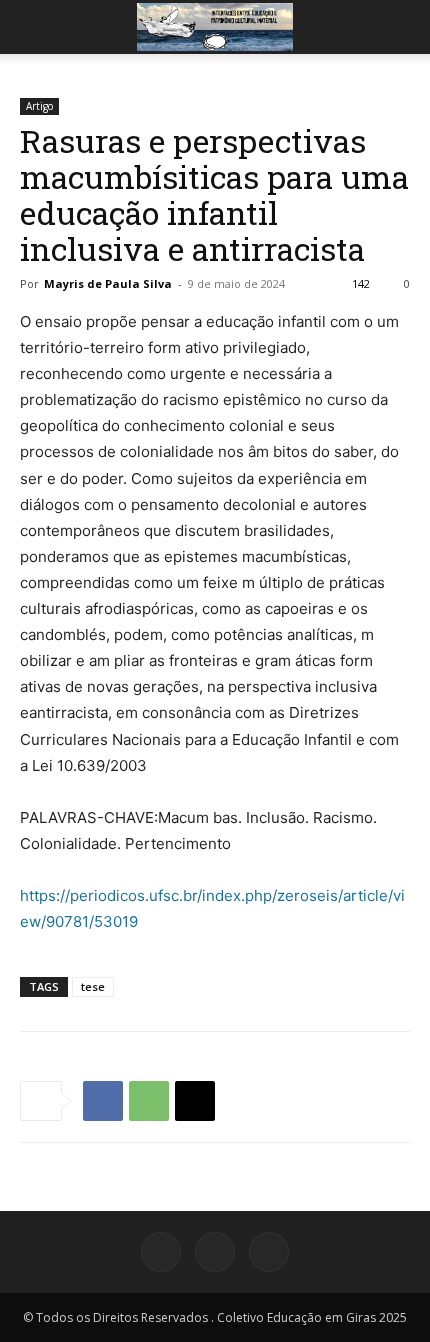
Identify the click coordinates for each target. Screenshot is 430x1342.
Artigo (39, 106)
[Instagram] (215, 1252)
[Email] (195, 1101)
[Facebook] (103, 1101)
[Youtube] (269, 1252)
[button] (34, 27)
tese (93, 986)
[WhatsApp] (149, 1101)
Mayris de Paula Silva (108, 283)
